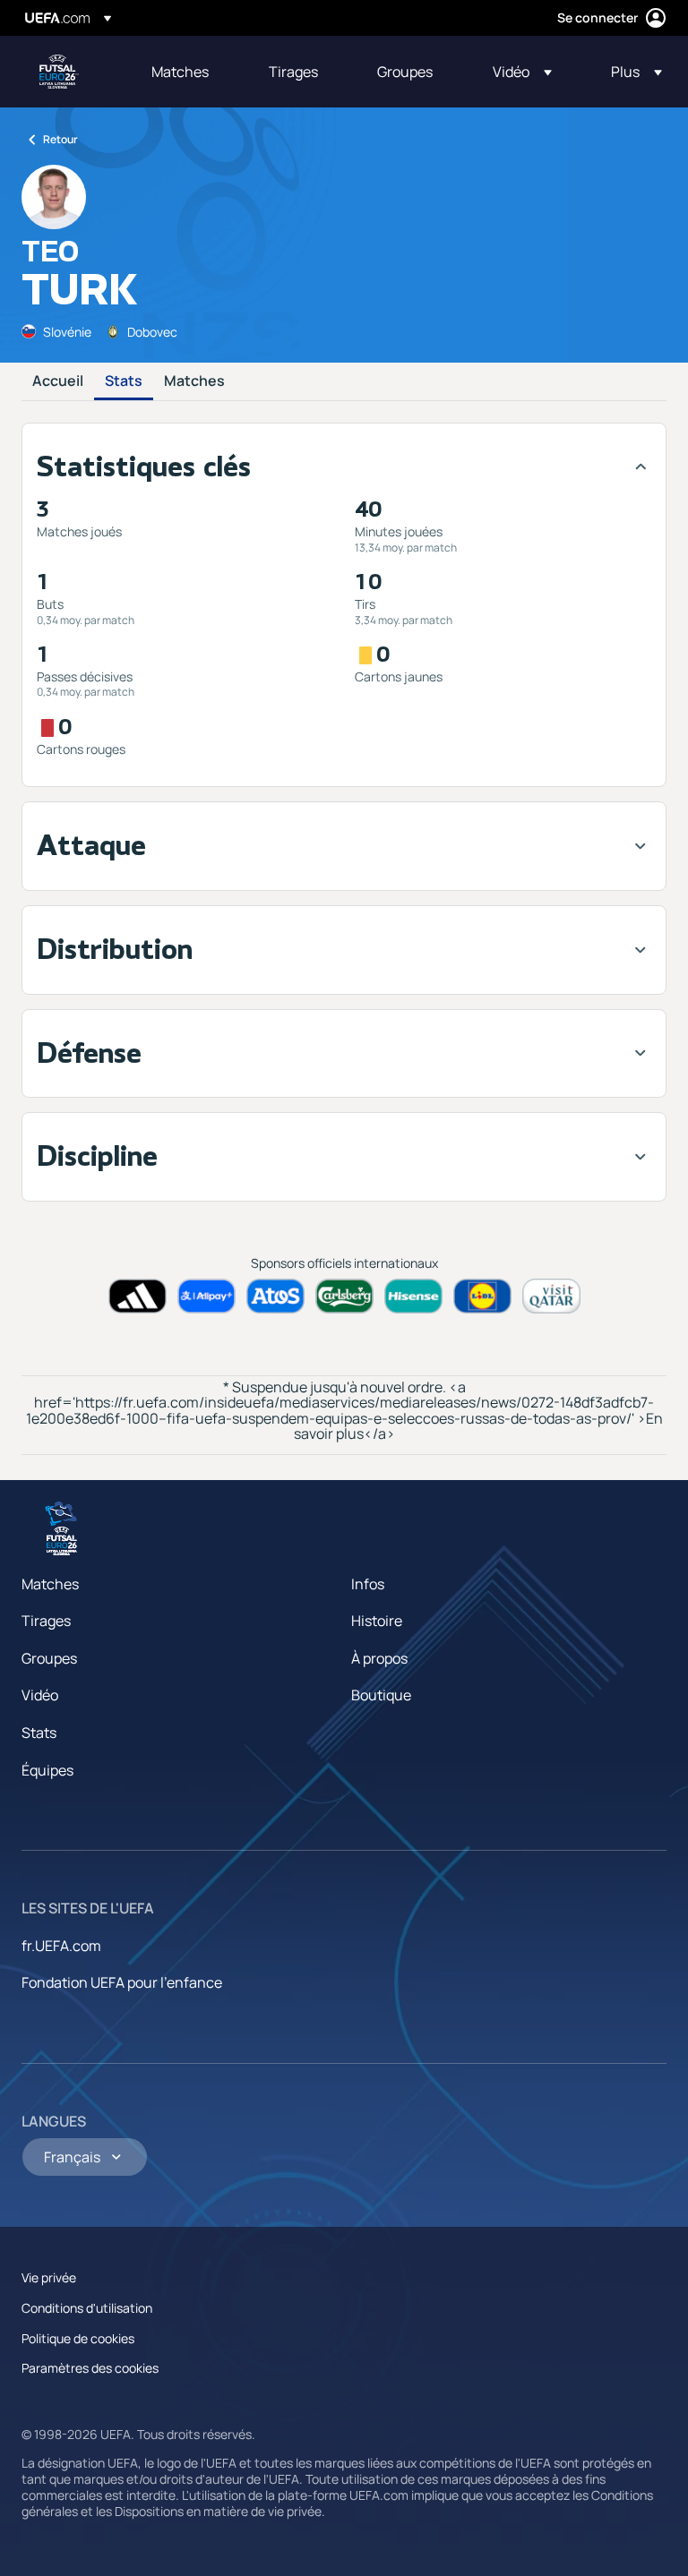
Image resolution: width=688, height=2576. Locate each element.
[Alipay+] (206, 1296)
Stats (124, 381)
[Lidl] (482, 1296)
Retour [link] (60, 139)
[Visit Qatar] (551, 1296)
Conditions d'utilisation (87, 2308)
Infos (368, 1584)
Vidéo (40, 1695)
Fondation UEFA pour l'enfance (122, 1982)
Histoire (377, 1621)
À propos (379, 1658)
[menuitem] (188, 72)
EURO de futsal (59, 72)
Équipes (47, 1770)
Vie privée (49, 2277)
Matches (194, 381)
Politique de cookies (78, 2338)
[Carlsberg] (344, 1296)
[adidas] (138, 1296)
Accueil (58, 381)
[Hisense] (413, 1296)
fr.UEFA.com (61, 1946)
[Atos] (275, 1296)
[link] (180, 72)
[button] (522, 72)
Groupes (49, 1658)
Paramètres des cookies (90, 2368)
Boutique (381, 1695)
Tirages (46, 1621)
